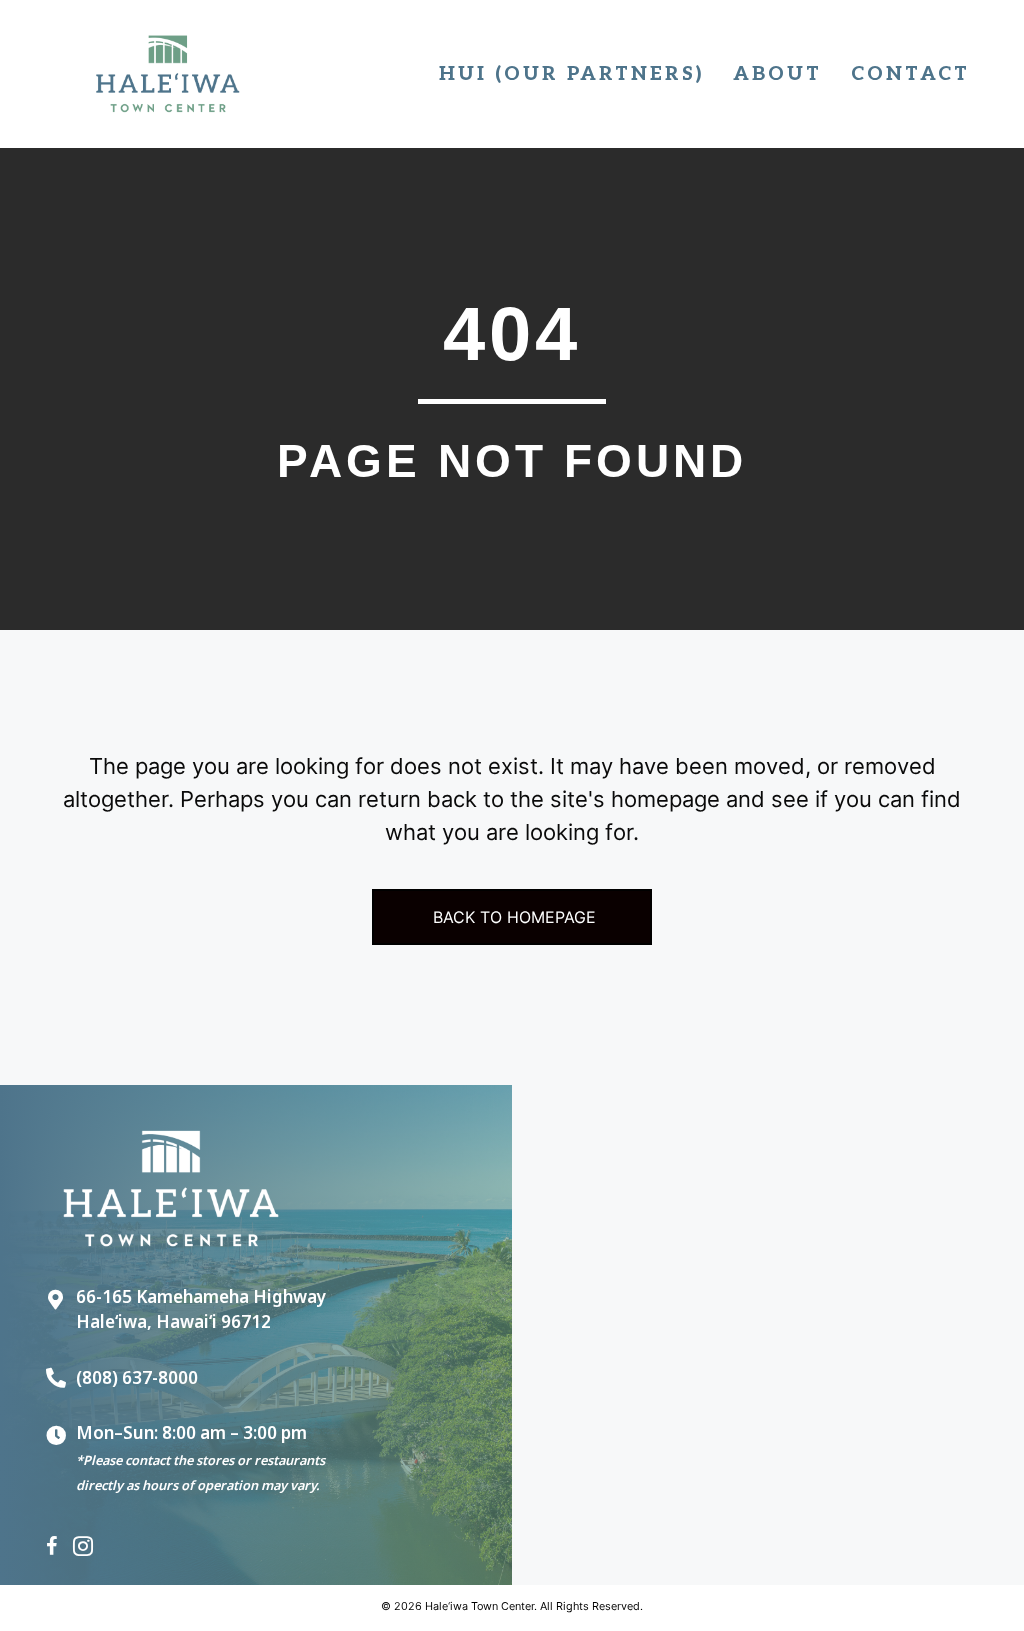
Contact (910, 74)
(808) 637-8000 (137, 1377)
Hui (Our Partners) (571, 74)
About (777, 74)
